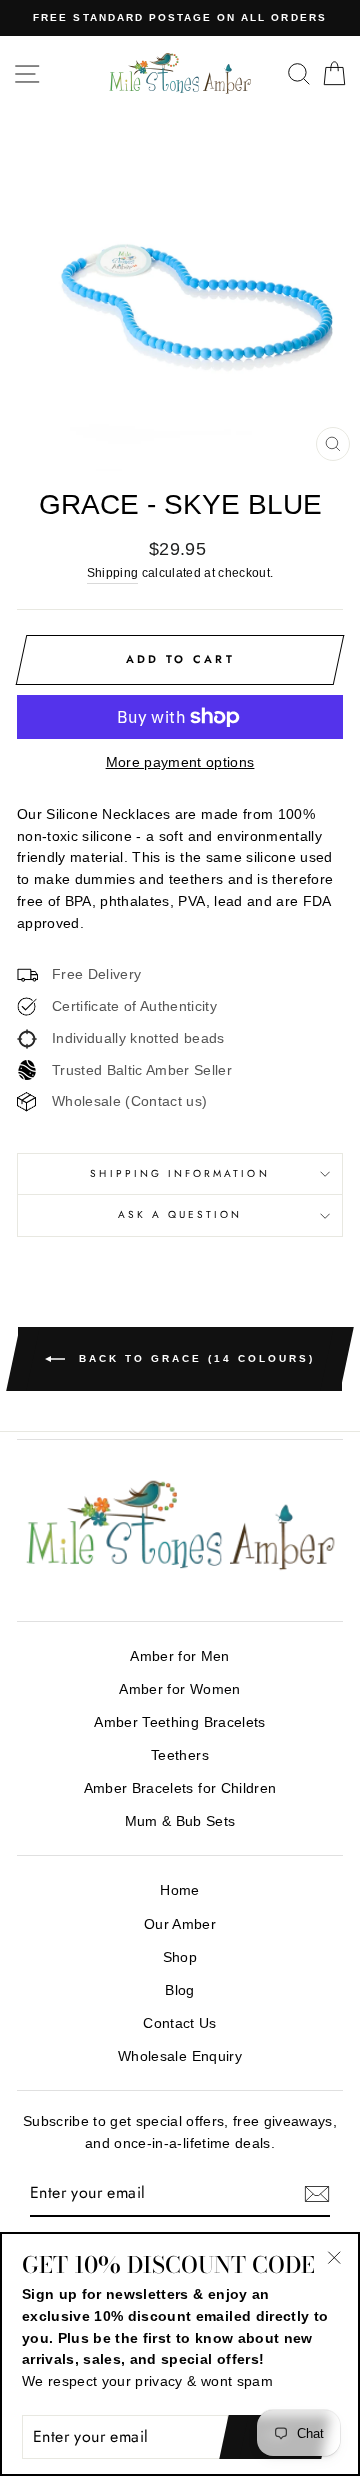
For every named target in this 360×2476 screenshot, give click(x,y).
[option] (180, 18)
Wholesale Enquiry (180, 2056)
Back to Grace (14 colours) (194, 1357)
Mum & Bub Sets (180, 1821)
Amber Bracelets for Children (180, 1788)
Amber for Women (179, 1689)
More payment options (180, 762)
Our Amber (180, 1924)
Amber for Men (179, 1656)
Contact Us (179, 2023)
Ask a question (180, 1214)
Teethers (180, 1755)
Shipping (113, 573)
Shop (180, 1957)
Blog (179, 1990)
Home (179, 1890)
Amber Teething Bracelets (179, 1722)
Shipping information (179, 1173)
